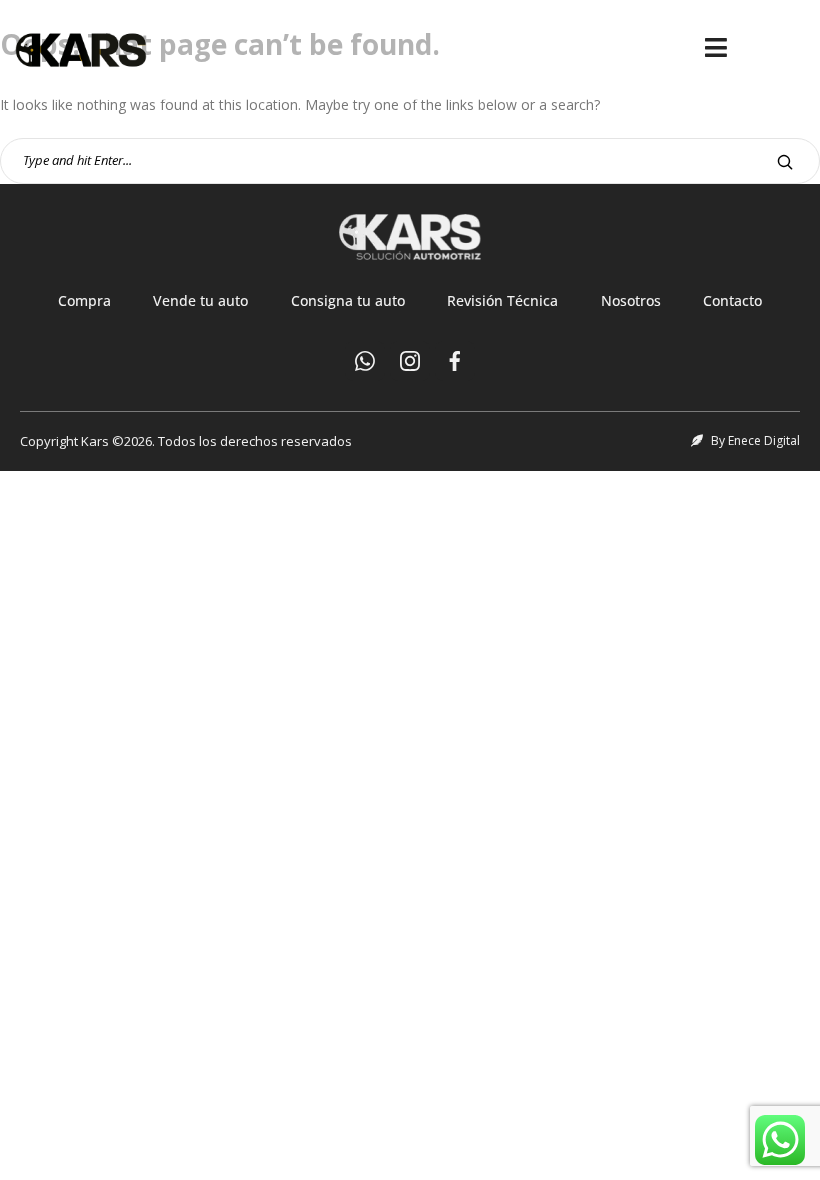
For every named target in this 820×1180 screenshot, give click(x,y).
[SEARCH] (785, 161)
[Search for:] (410, 159)
